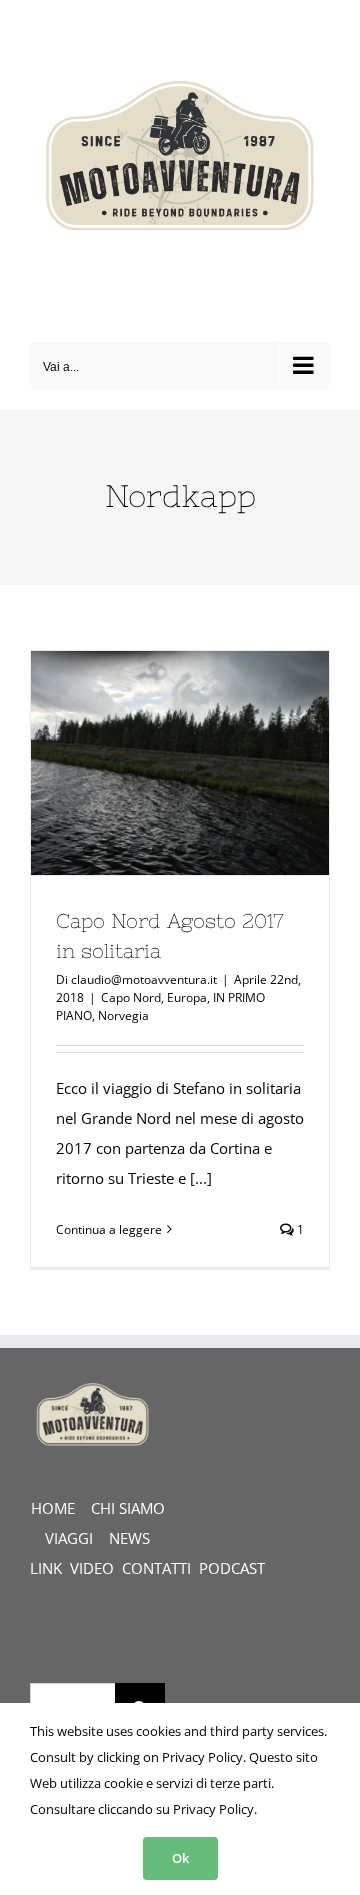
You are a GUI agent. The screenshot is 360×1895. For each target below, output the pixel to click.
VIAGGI (69, 1538)
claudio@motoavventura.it (144, 979)
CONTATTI (156, 1568)
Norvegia (123, 1015)
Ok (180, 1858)
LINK (46, 1568)
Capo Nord (131, 997)
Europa (187, 997)
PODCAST (232, 1568)
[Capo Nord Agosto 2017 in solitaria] (180, 763)
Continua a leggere (109, 1229)
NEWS (129, 1538)
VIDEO (92, 1568)
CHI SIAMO (128, 1508)
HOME (53, 1508)
